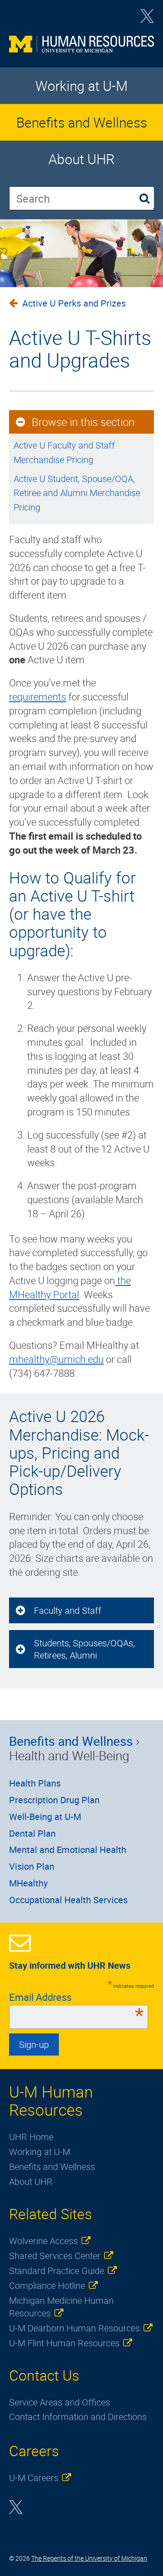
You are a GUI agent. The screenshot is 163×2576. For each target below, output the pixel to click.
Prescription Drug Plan (54, 1800)
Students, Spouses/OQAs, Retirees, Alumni (84, 1649)
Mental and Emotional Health (68, 1850)
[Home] (81, 47)
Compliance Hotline (47, 2285)
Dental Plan (32, 1833)
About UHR (81, 159)
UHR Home (31, 2137)
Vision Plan (32, 1866)
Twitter (147, 19)
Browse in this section (83, 422)
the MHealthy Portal (70, 1287)
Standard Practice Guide (57, 2271)
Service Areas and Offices (60, 2402)
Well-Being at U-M (45, 1817)
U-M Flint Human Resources (64, 2343)
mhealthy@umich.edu (56, 1359)
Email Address (76, 1997)
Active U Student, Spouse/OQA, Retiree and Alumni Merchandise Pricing (77, 493)
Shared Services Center (55, 2256)
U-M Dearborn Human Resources (74, 2328)
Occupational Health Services (68, 1900)
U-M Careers (34, 2478)
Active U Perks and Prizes (74, 303)
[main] (81, 834)
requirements (38, 697)
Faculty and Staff (68, 1610)
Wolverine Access (43, 2241)
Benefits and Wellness (82, 122)
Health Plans (35, 1783)
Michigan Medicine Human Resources (61, 2307)
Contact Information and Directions (78, 2417)
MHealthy (28, 1883)
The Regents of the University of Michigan (89, 2558)
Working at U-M (81, 86)
